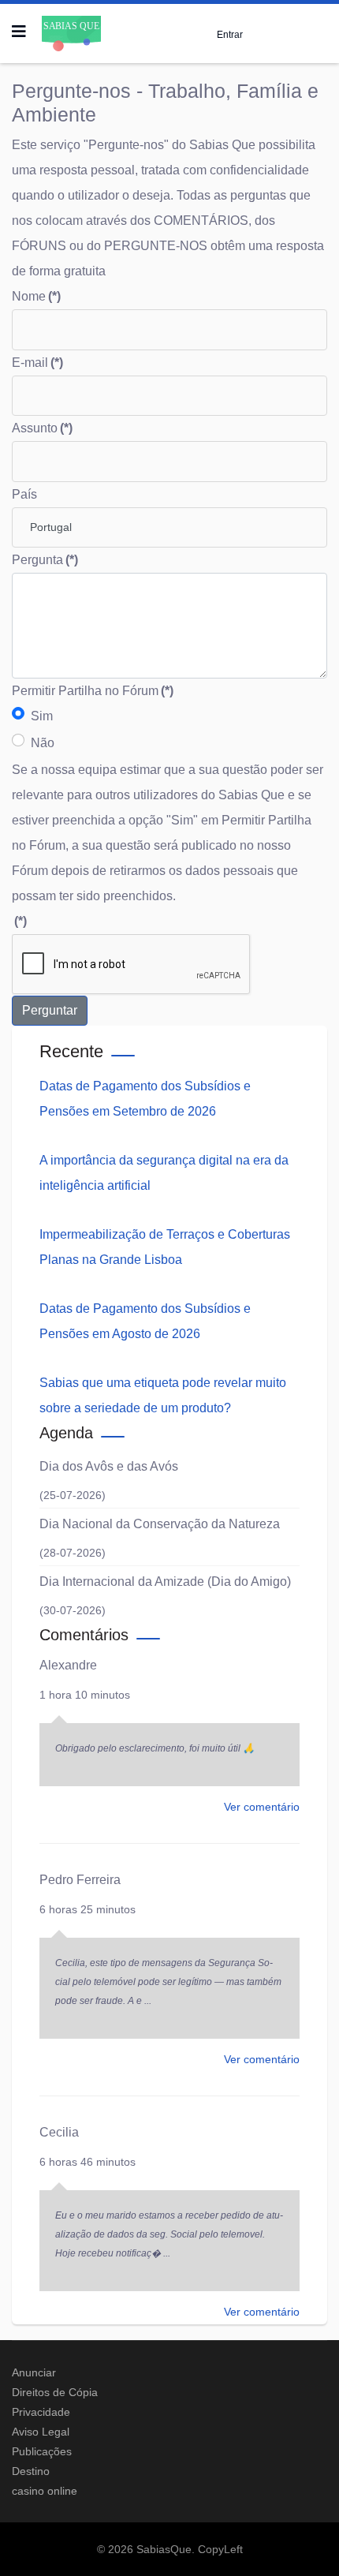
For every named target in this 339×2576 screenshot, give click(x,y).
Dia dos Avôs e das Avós (109, 1466)
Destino (31, 2471)
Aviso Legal (41, 2432)
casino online (45, 2491)
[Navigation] (19, 32)
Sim (42, 716)
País (24, 494)
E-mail (37, 363)
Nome (36, 296)
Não (43, 743)
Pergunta (45, 560)
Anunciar (34, 2372)
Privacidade (41, 2412)
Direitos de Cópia (55, 2392)
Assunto (42, 428)
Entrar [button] (230, 34)
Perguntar (50, 1010)
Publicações (42, 2451)
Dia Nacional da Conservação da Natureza (160, 1524)
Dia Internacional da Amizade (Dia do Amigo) (165, 1581)
